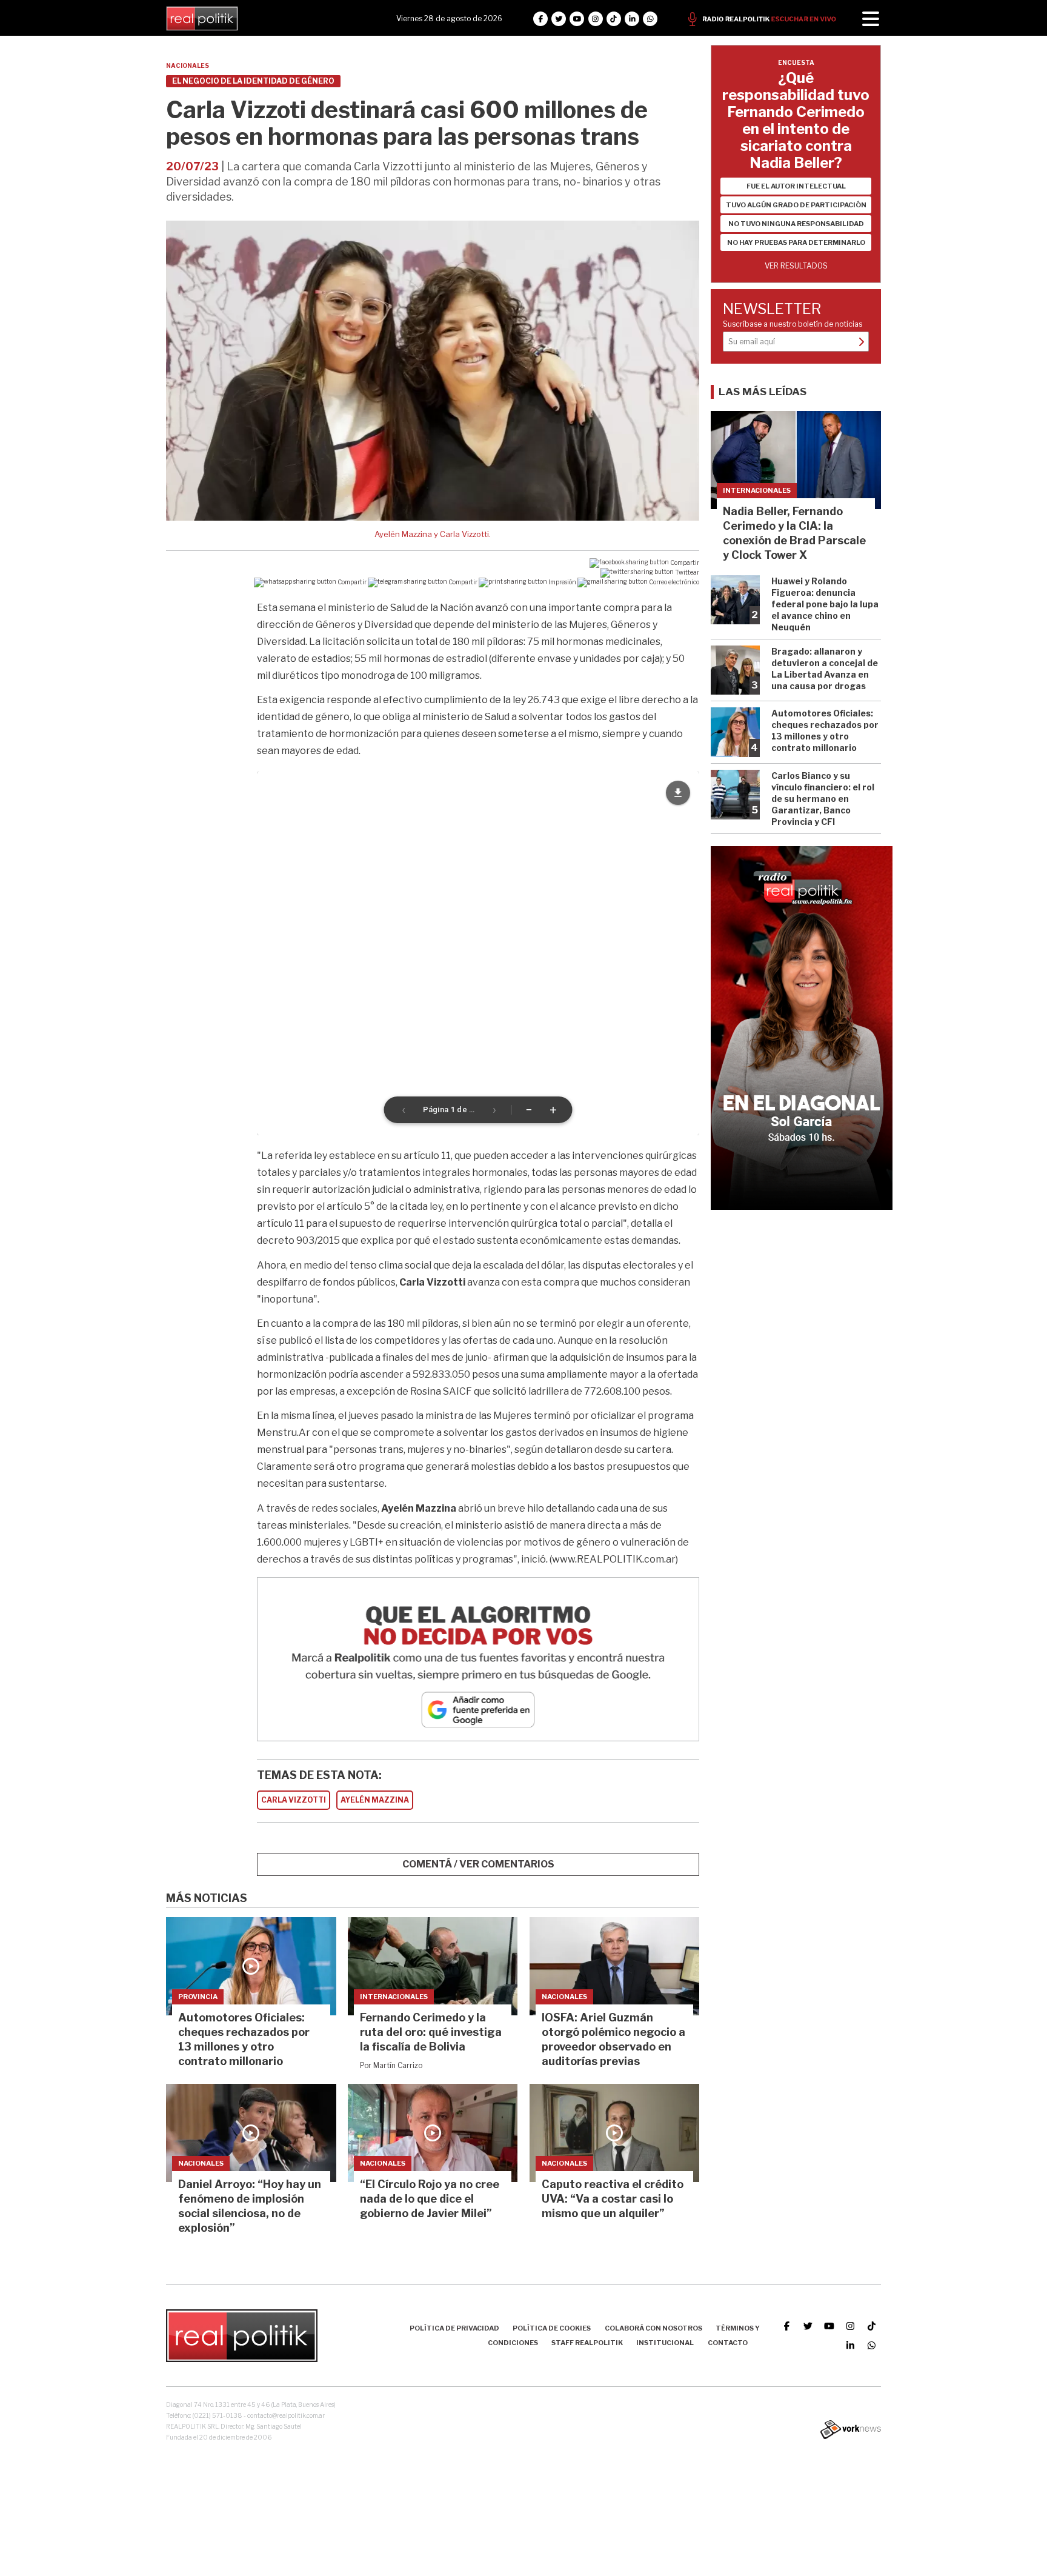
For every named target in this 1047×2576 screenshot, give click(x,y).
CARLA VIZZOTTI (294, 1800)
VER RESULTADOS (796, 266)
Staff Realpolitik (587, 2343)
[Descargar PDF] (678, 793)
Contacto (728, 2343)
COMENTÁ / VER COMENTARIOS (478, 1864)
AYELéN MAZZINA (375, 1800)
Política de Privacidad (454, 2328)
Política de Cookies (552, 2328)
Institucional (665, 2343)
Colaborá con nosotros (653, 2328)
